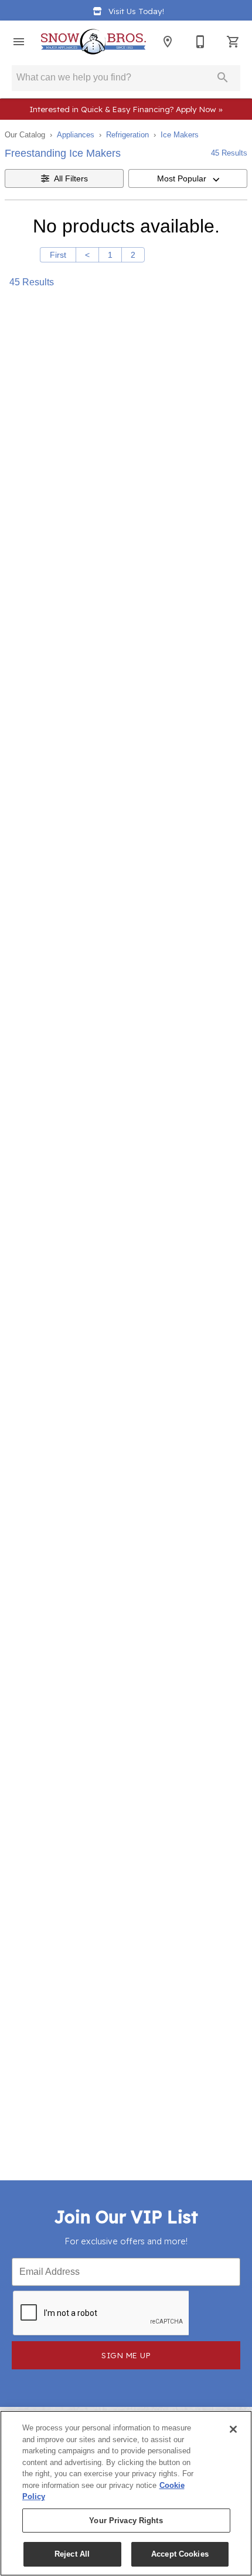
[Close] (233, 2429)
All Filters (71, 178)
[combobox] (188, 178)
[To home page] (93, 42)
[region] (126, 2493)
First (58, 255)
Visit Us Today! (136, 11)
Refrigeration (127, 135)
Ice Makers (180, 135)
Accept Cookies (180, 2554)
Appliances (76, 135)
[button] (19, 42)
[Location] (168, 42)
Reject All (72, 2554)
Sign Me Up (126, 2355)
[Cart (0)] (233, 42)
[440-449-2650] (200, 42)
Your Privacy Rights (126, 2521)
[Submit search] (223, 77)
